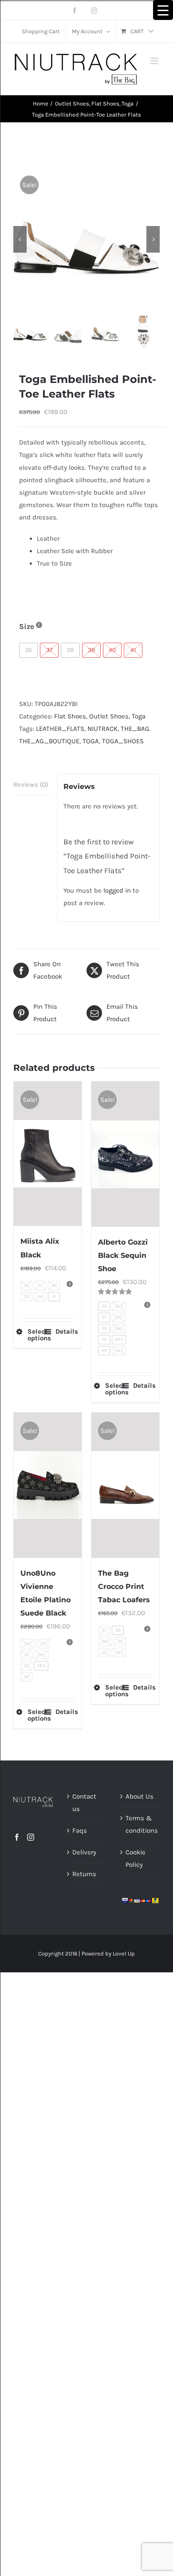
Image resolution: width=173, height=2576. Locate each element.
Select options (37, 1335)
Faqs (80, 1831)
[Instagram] (31, 1837)
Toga (139, 716)
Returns (84, 1874)
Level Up (124, 1953)
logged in (117, 890)
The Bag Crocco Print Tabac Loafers (124, 1587)
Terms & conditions (140, 1824)
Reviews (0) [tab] (31, 785)
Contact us (84, 1803)
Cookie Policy (136, 1858)
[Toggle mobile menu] (155, 61)
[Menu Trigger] (163, 10)
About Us (140, 1796)
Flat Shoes (70, 716)
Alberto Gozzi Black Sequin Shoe (123, 1255)
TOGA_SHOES (123, 741)
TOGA (91, 741)
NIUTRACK (102, 729)
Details (65, 1332)
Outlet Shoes (109, 716)
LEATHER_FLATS (60, 729)
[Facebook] (17, 1837)
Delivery (84, 1852)
